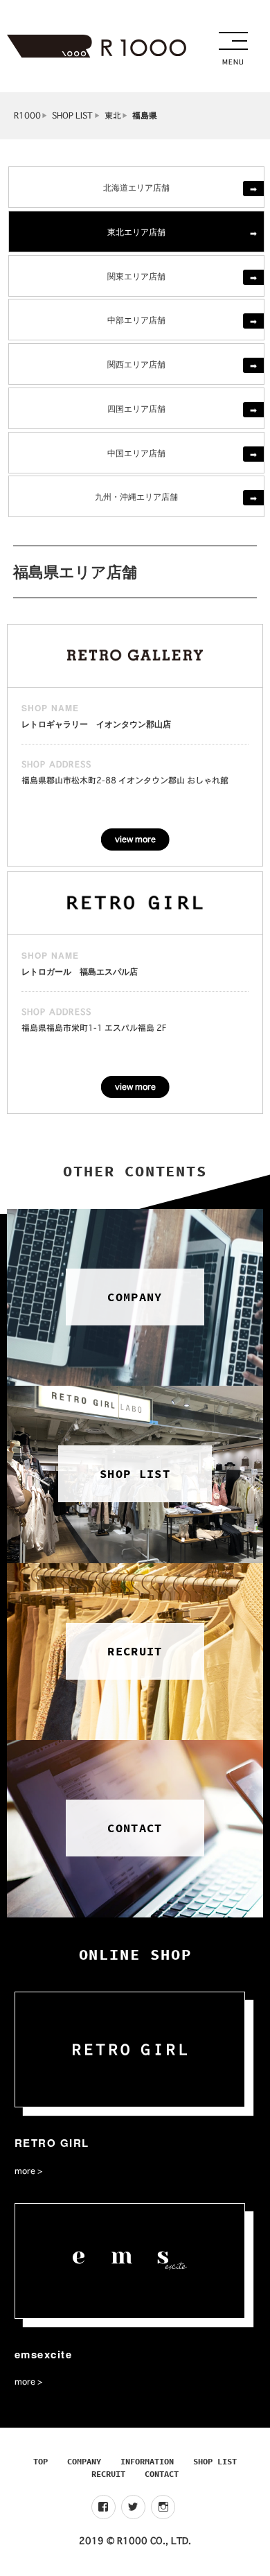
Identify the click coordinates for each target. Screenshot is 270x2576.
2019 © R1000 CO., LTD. (135, 2541)
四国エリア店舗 (136, 408)
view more (135, 839)
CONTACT (162, 2474)
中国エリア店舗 (136, 452)
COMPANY (84, 2461)
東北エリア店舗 (136, 231)
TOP (40, 2461)
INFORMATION (147, 2461)
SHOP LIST (72, 115)
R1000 (27, 115)
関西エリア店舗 (136, 364)
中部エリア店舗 (136, 319)
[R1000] (97, 46)
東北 (113, 115)
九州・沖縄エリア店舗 (136, 496)
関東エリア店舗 (136, 276)
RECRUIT (108, 2474)
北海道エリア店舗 (136, 187)
